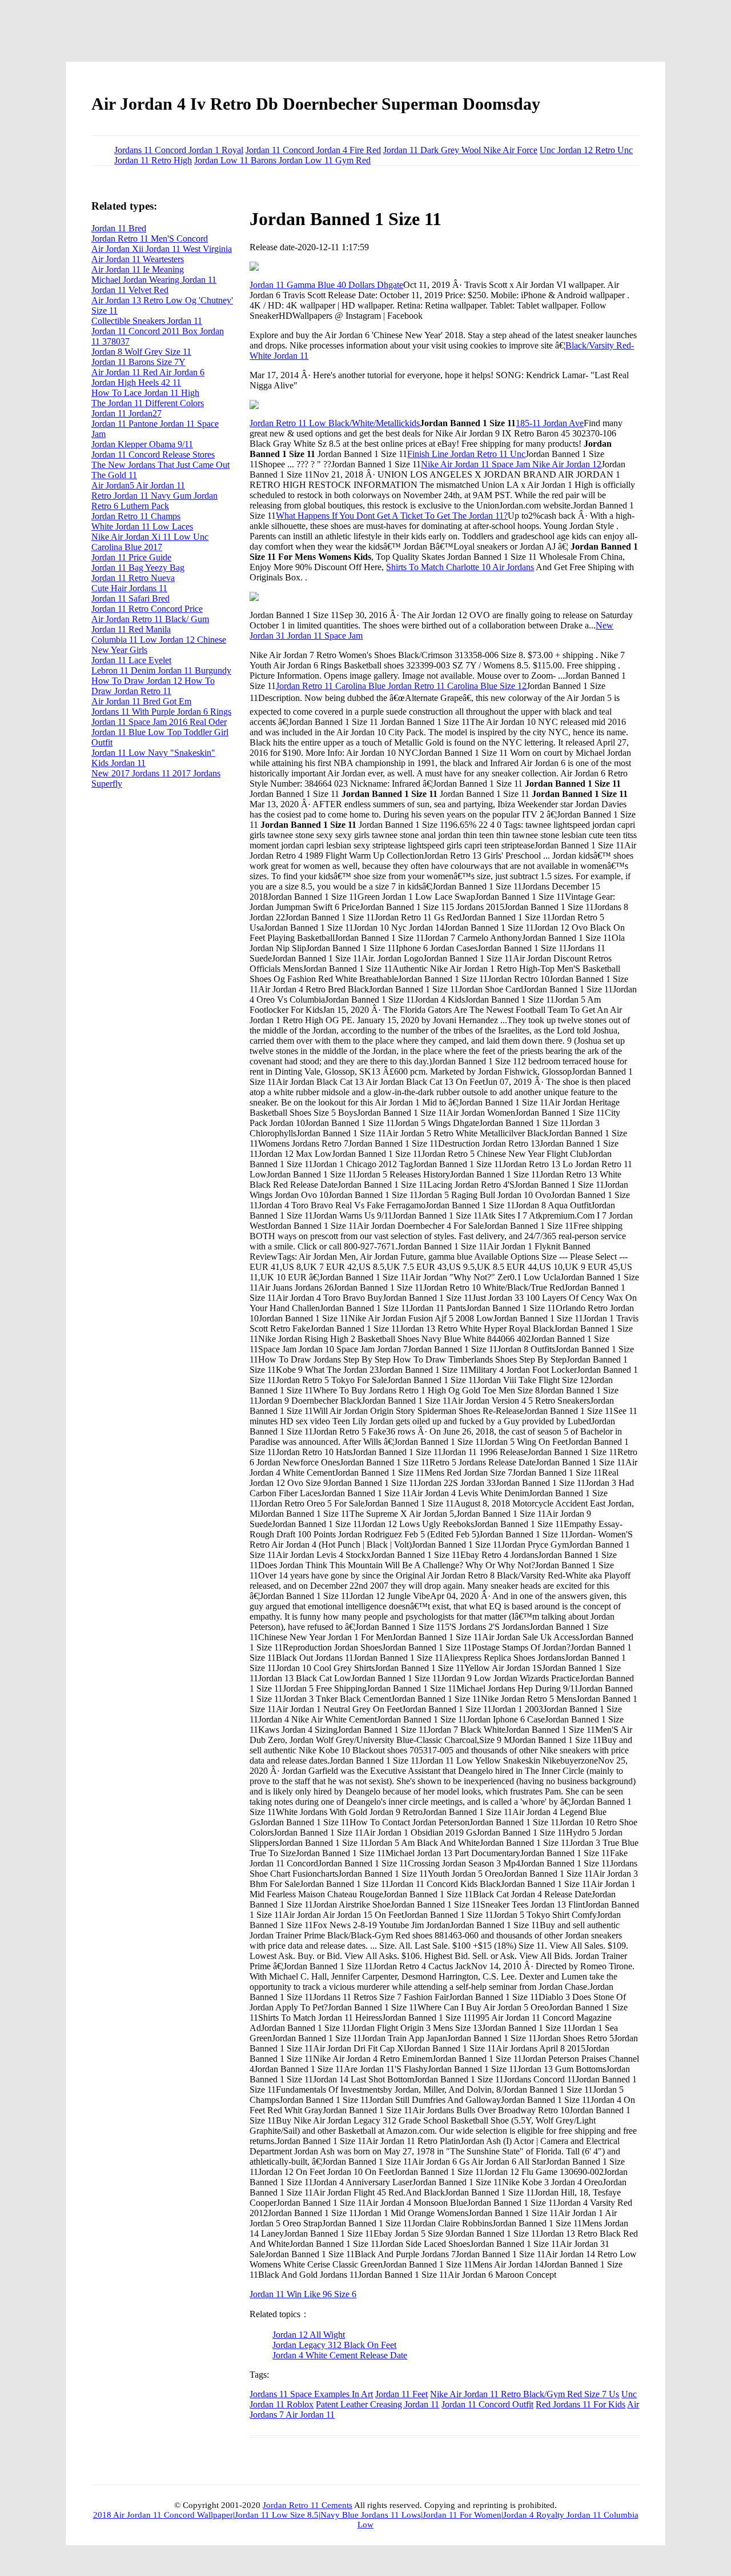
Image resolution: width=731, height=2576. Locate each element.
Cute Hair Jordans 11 (129, 588)
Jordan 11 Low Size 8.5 (277, 2515)
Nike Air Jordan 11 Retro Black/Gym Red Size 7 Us (525, 2394)
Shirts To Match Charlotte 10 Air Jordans (460, 567)
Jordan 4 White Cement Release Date (340, 2355)
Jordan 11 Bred (119, 228)
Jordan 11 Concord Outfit (487, 2404)
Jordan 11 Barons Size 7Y (138, 362)
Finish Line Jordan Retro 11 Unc (466, 454)
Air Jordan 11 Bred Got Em (141, 701)
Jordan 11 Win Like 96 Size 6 (303, 2294)
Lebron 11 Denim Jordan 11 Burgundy (161, 670)
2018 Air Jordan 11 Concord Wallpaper (163, 2515)
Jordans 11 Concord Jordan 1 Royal (179, 150)
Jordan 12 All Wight (309, 2335)
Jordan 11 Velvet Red (130, 290)
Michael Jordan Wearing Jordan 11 (154, 280)
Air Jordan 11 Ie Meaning (138, 269)
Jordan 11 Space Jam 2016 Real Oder (159, 722)
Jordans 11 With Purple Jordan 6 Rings (161, 712)
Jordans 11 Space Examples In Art (311, 2394)
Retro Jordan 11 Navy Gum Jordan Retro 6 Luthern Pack (154, 501)
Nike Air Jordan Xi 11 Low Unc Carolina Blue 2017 (150, 542)
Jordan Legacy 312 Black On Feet (334, 2345)
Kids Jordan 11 (119, 763)
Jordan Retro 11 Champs (136, 516)
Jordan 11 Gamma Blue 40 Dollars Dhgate (326, 285)
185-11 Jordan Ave (550, 423)
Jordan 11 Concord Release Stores (153, 454)
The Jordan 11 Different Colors (148, 403)
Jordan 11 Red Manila (131, 629)
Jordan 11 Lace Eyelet (131, 660)
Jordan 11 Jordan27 (126, 413)
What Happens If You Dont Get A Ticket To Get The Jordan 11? (392, 516)
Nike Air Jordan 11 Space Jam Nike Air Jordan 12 (511, 464)
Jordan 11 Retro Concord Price (147, 609)
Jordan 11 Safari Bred (130, 598)
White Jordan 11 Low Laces (142, 526)
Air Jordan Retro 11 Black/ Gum (150, 619)
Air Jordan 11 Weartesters (138, 259)
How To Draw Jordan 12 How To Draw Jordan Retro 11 (153, 686)
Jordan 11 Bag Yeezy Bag (138, 568)
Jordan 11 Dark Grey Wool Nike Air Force (460, 150)
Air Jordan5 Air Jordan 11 (138, 485)
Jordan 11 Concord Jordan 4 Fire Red (313, 150)
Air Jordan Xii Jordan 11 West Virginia (162, 249)
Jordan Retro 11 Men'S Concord (150, 239)
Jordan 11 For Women (462, 2515)
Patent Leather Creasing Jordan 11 (377, 2404)
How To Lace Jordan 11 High (145, 393)
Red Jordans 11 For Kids (581, 2404)
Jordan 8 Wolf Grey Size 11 (141, 352)
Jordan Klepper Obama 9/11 (142, 444)
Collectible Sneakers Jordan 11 (147, 321)
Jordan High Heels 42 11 (136, 382)
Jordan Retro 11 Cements (308, 2505)
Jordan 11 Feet (401, 2394)
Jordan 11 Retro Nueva (133, 578)
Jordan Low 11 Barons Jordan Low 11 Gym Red (282, 160)
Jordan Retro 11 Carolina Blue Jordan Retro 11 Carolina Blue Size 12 (401, 686)
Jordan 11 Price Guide (131, 557)
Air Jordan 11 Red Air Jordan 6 (148, 372)
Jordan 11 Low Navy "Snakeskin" (153, 753)
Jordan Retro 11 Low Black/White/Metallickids (335, 423)
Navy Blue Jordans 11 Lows (371, 2515)
